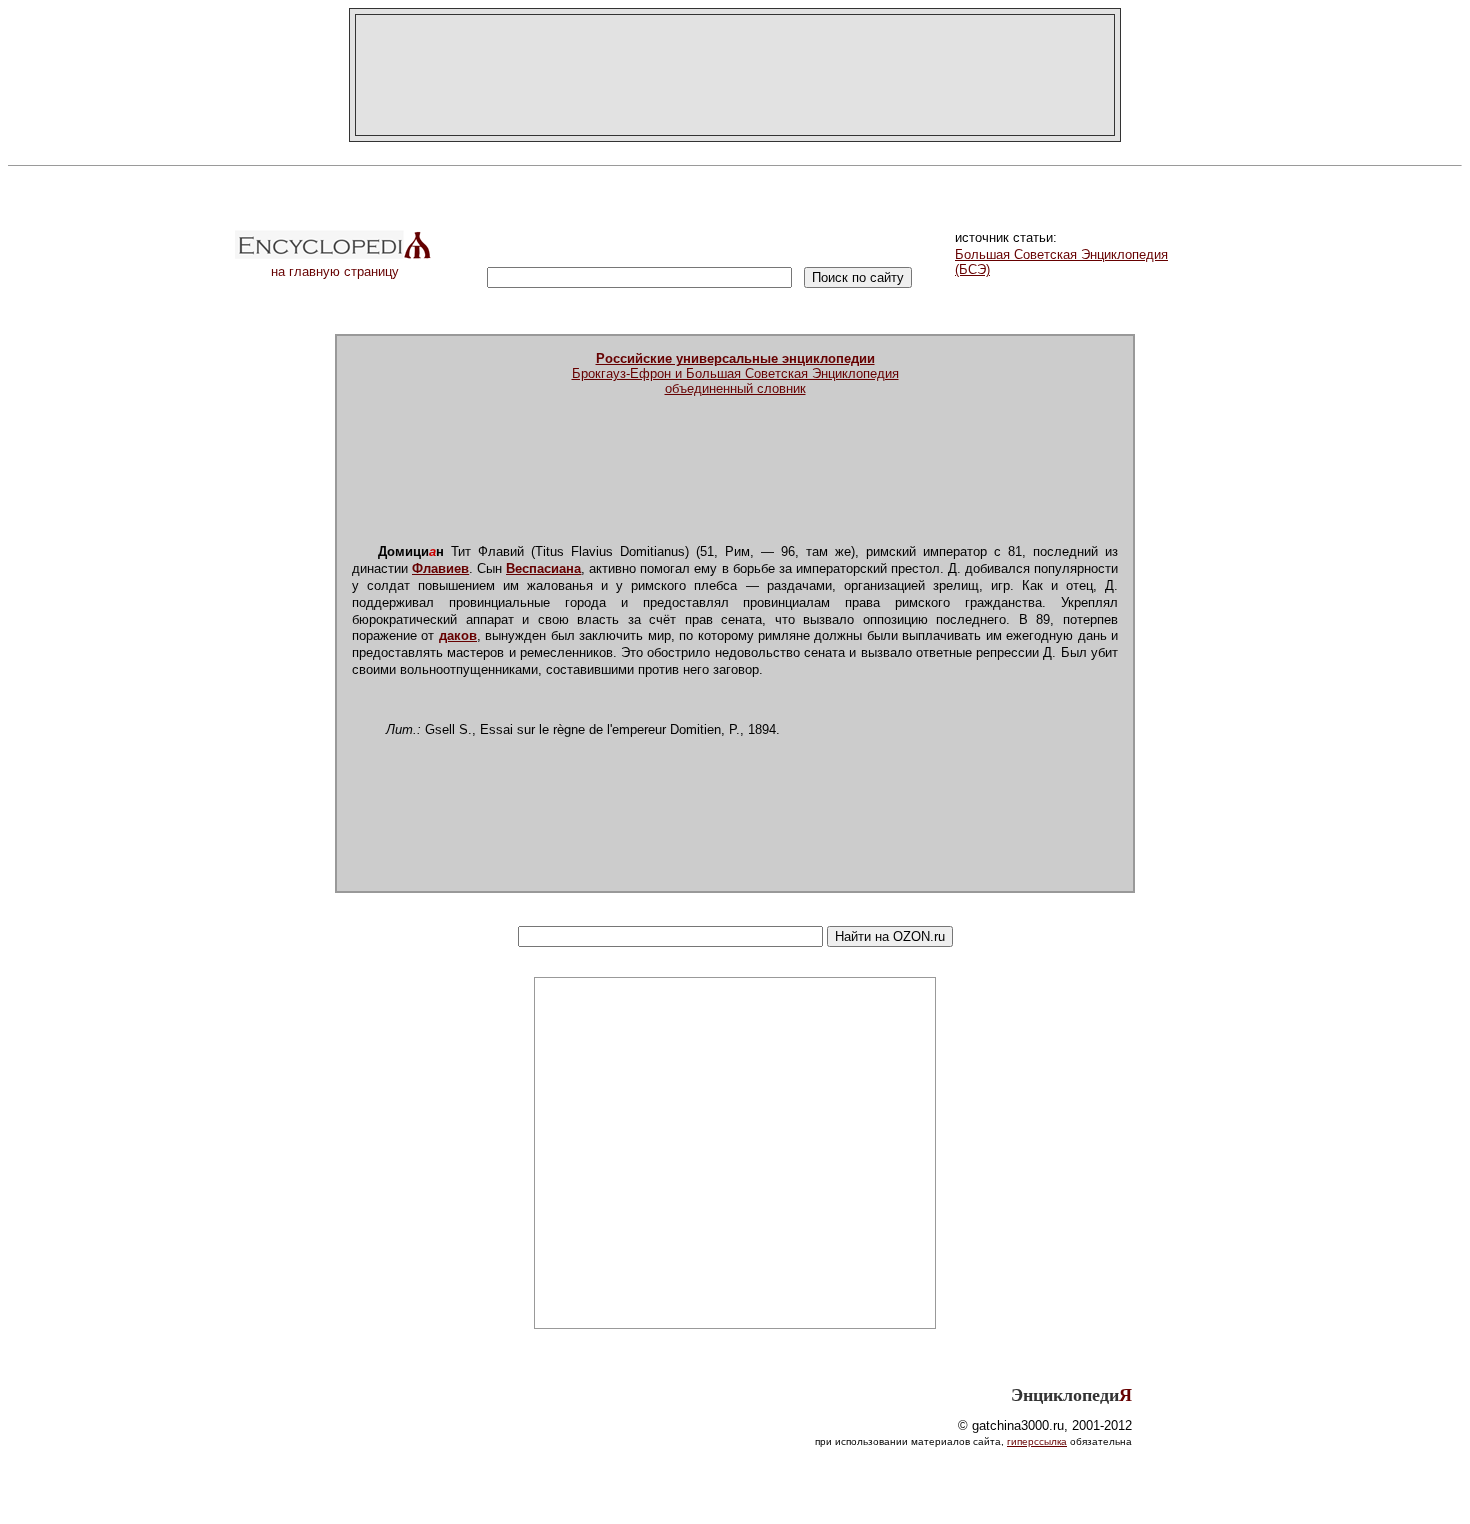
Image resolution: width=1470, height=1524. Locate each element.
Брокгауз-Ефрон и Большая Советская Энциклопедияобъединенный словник (735, 373)
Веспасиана (543, 568)
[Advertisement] (735, 75)
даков (458, 635)
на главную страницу (335, 271)
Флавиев (440, 568)
